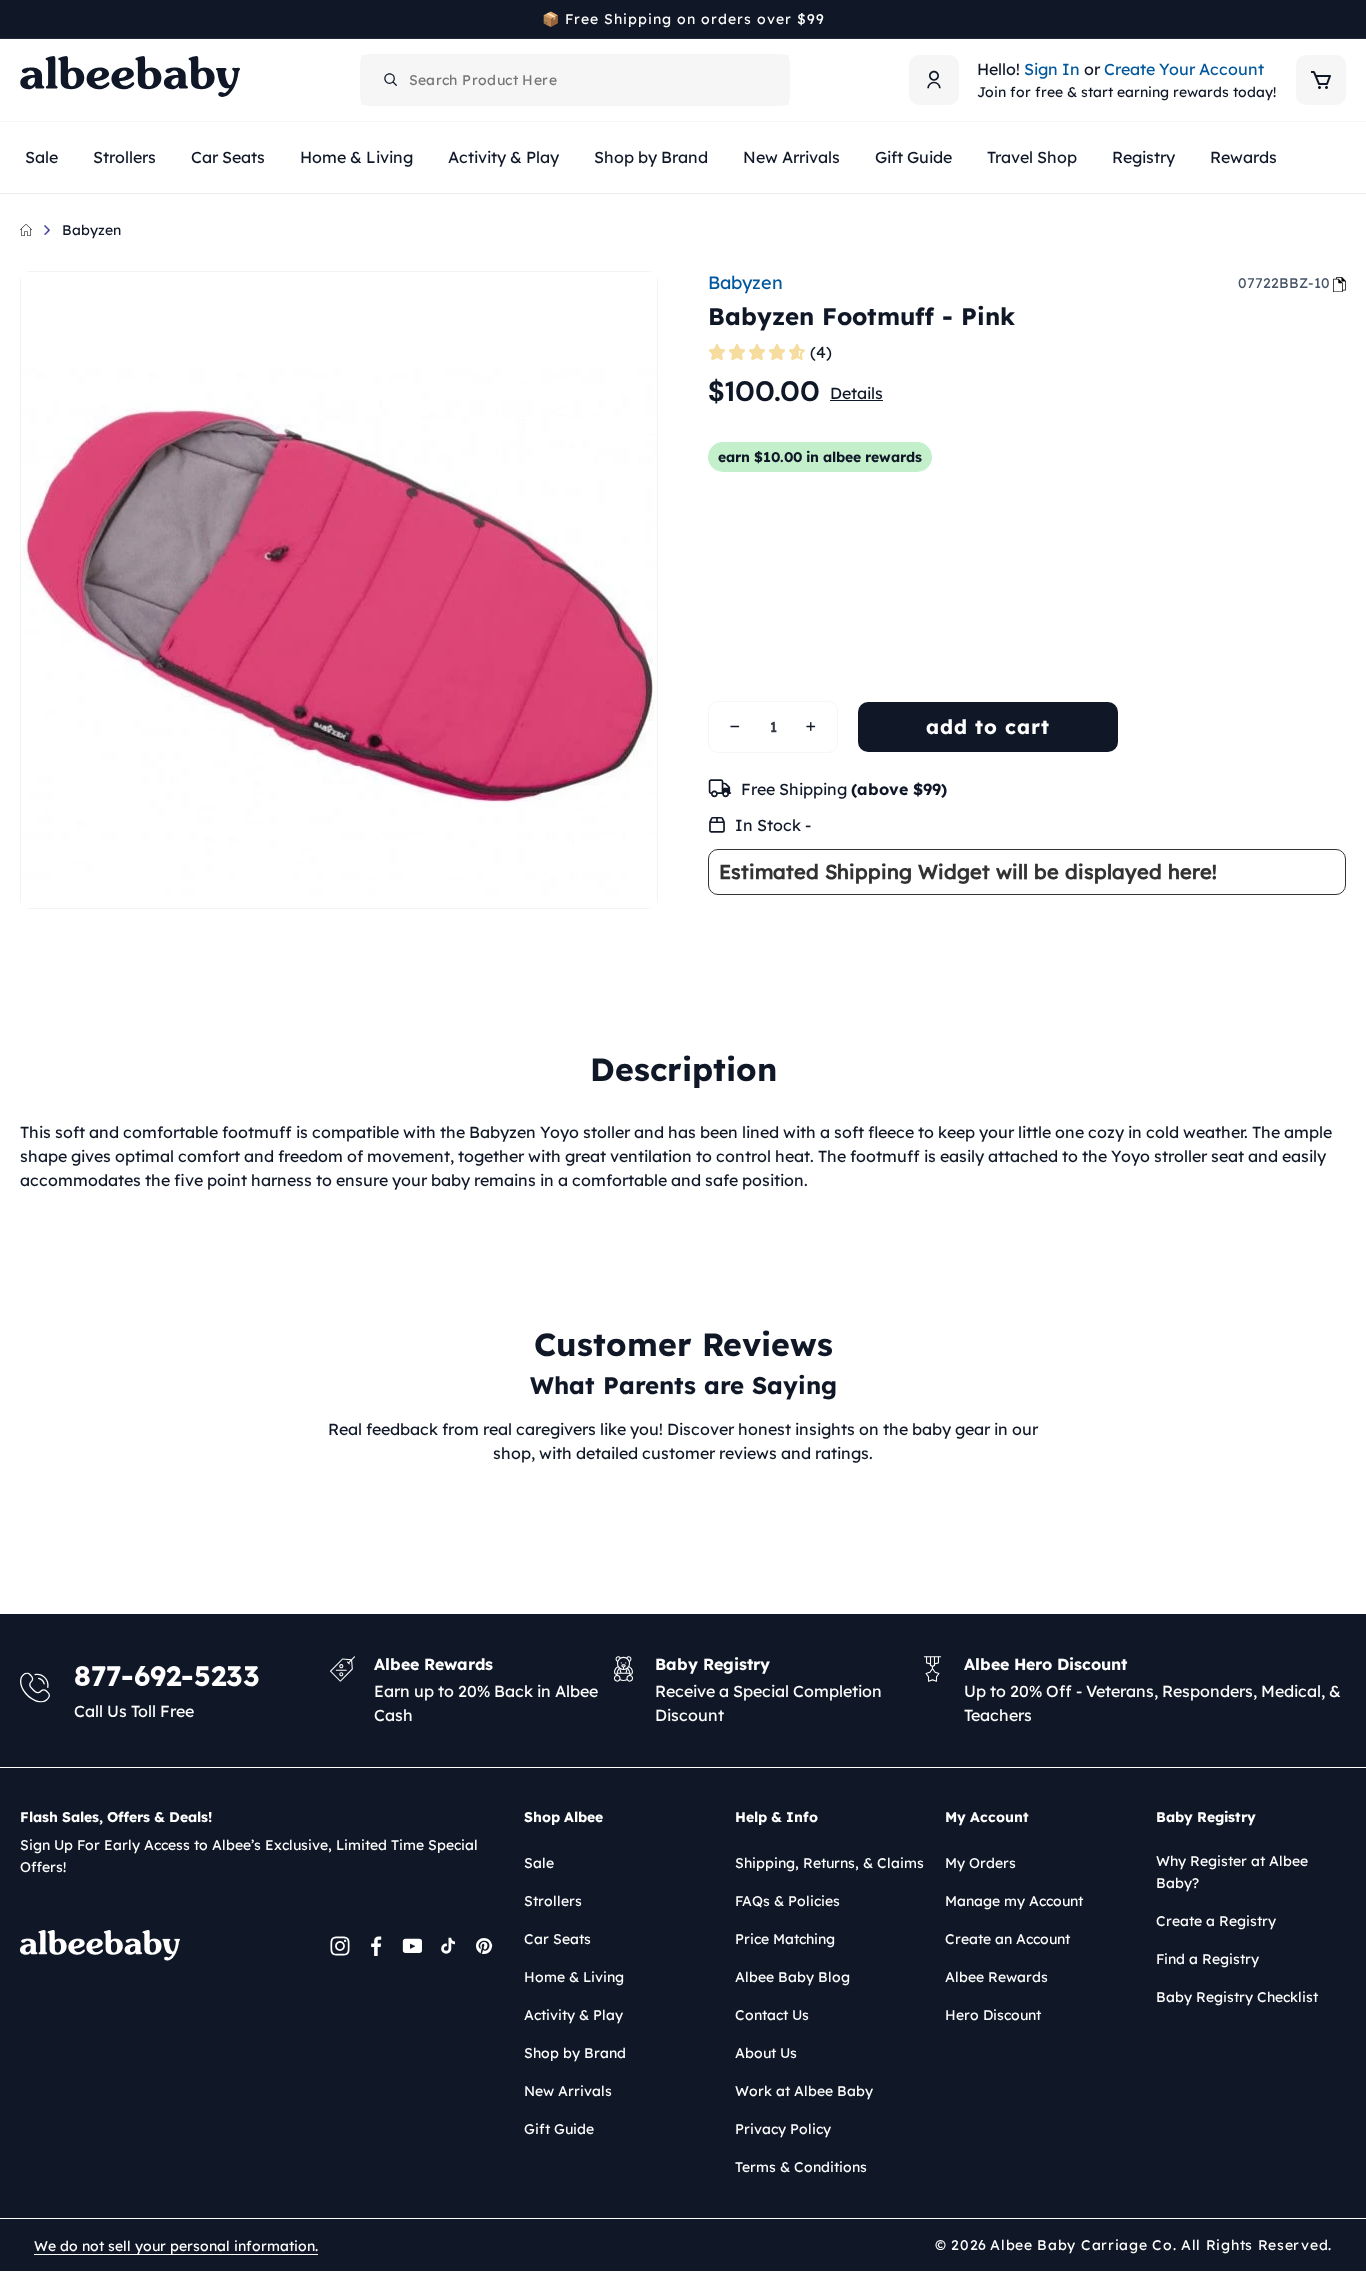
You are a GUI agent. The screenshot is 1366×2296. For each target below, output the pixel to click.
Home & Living (574, 1977)
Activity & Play (573, 2015)
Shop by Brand (575, 2053)
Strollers (553, 1901)
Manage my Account (1014, 1901)
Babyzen (91, 230)
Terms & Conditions (801, 2167)
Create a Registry (1216, 1921)
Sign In (1052, 69)
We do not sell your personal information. (176, 2246)
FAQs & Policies (787, 1901)
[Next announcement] (1339, 19)
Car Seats (557, 1939)
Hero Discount (993, 2015)
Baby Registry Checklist (1237, 1997)
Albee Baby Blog (792, 1977)
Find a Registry (1207, 1959)
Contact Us (772, 2015)
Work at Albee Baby (804, 2091)
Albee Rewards (996, 1977)
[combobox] (575, 80)
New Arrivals (568, 2091)
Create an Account (1007, 1939)
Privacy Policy (783, 2129)
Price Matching (785, 1939)
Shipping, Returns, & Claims (829, 1863)
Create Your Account (1184, 69)
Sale (539, 1863)
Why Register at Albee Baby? (1232, 1872)
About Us (766, 2053)
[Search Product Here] (391, 80)
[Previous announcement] (27, 19)
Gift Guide (559, 2129)
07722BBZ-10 (1284, 283)
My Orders (980, 1863)
